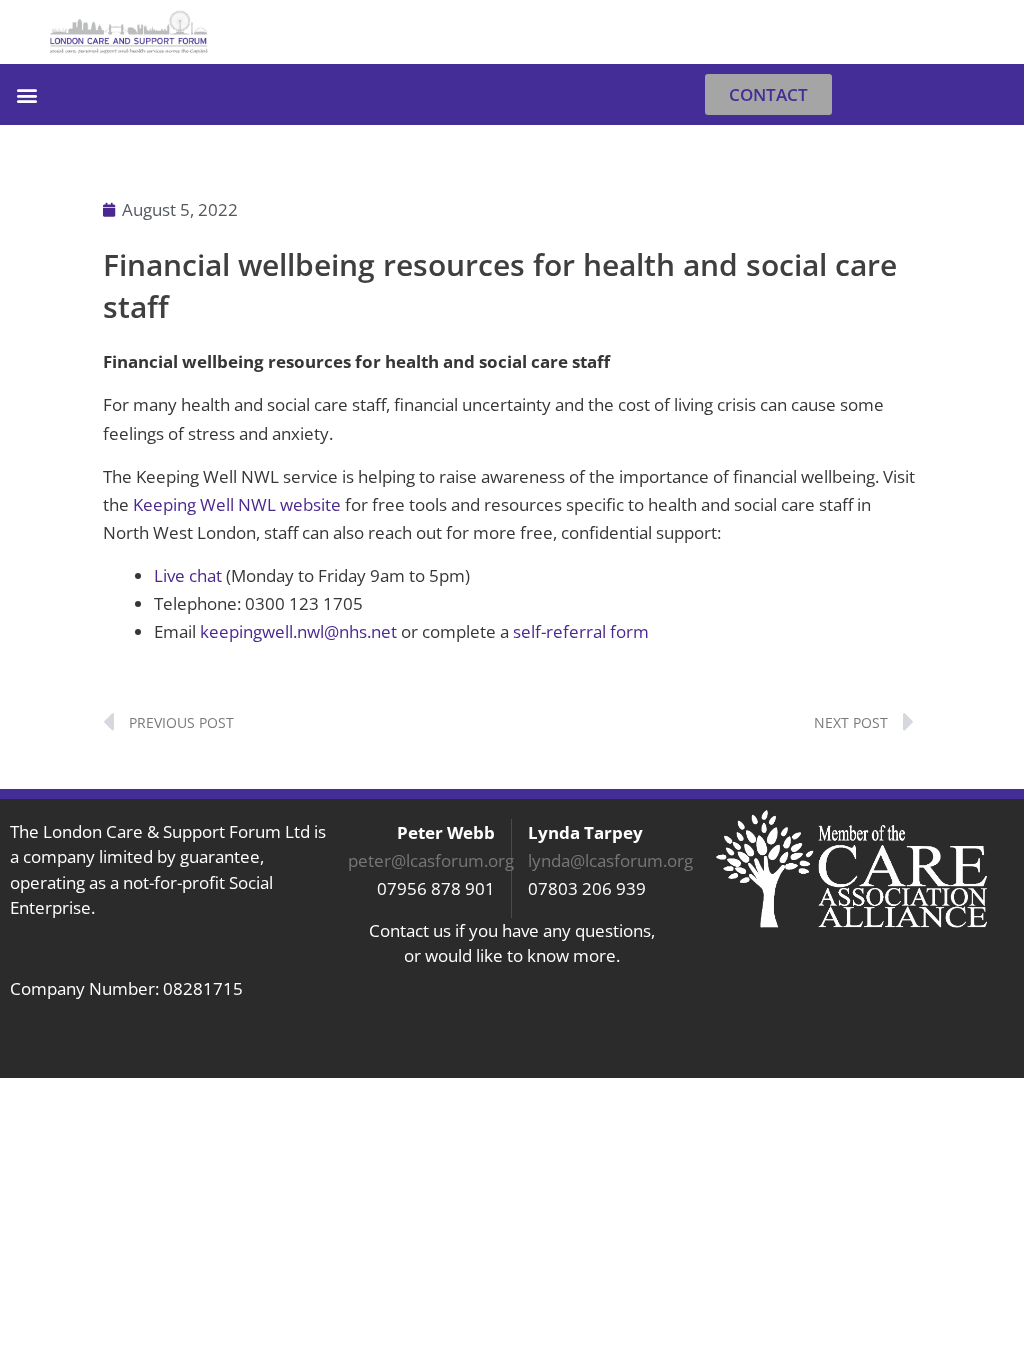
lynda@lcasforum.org (610, 860)
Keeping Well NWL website (237, 504)
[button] (987, 32)
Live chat (188, 575)
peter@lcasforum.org (431, 860)
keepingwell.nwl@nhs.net (298, 631)
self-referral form (581, 631)
